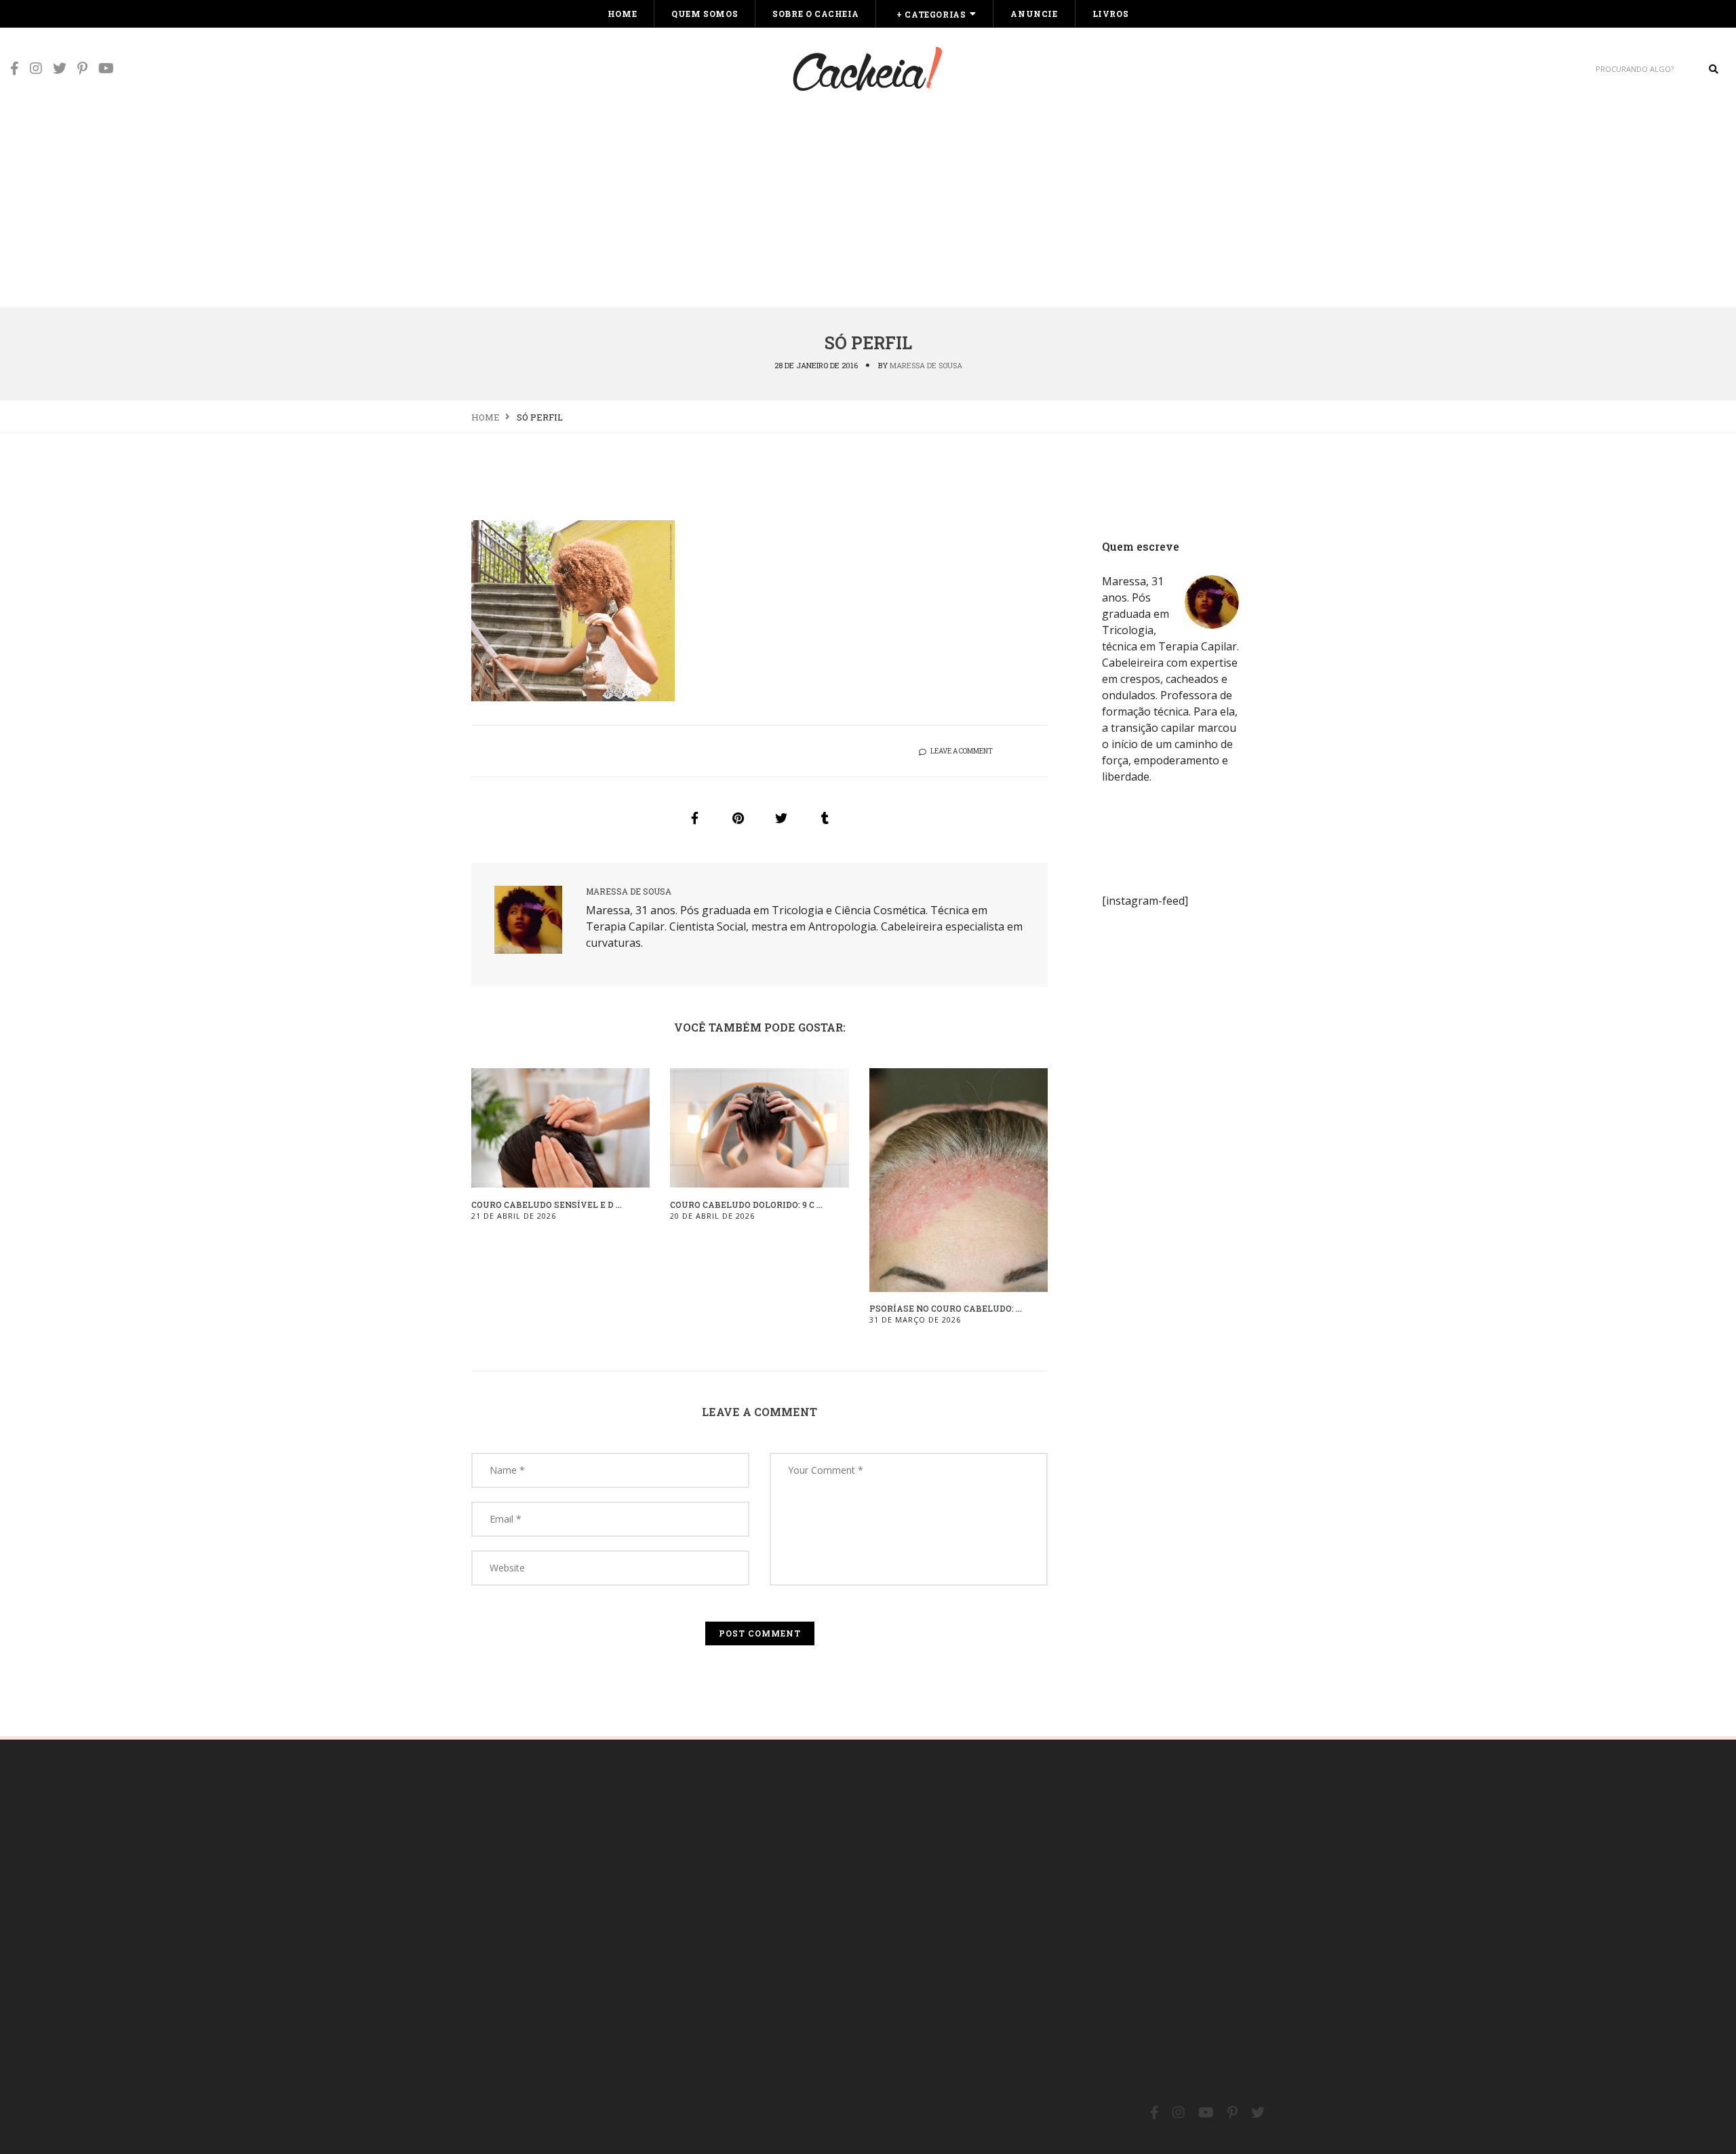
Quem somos (705, 14)
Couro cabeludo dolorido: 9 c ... (746, 1205)
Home (622, 14)
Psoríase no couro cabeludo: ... (946, 1308)
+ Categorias (931, 14)
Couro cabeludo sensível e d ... (547, 1205)
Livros (1111, 14)
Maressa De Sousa (926, 365)
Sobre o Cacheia (815, 14)
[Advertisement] (868, 205)
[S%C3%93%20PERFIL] (694, 818)
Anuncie (1034, 14)
